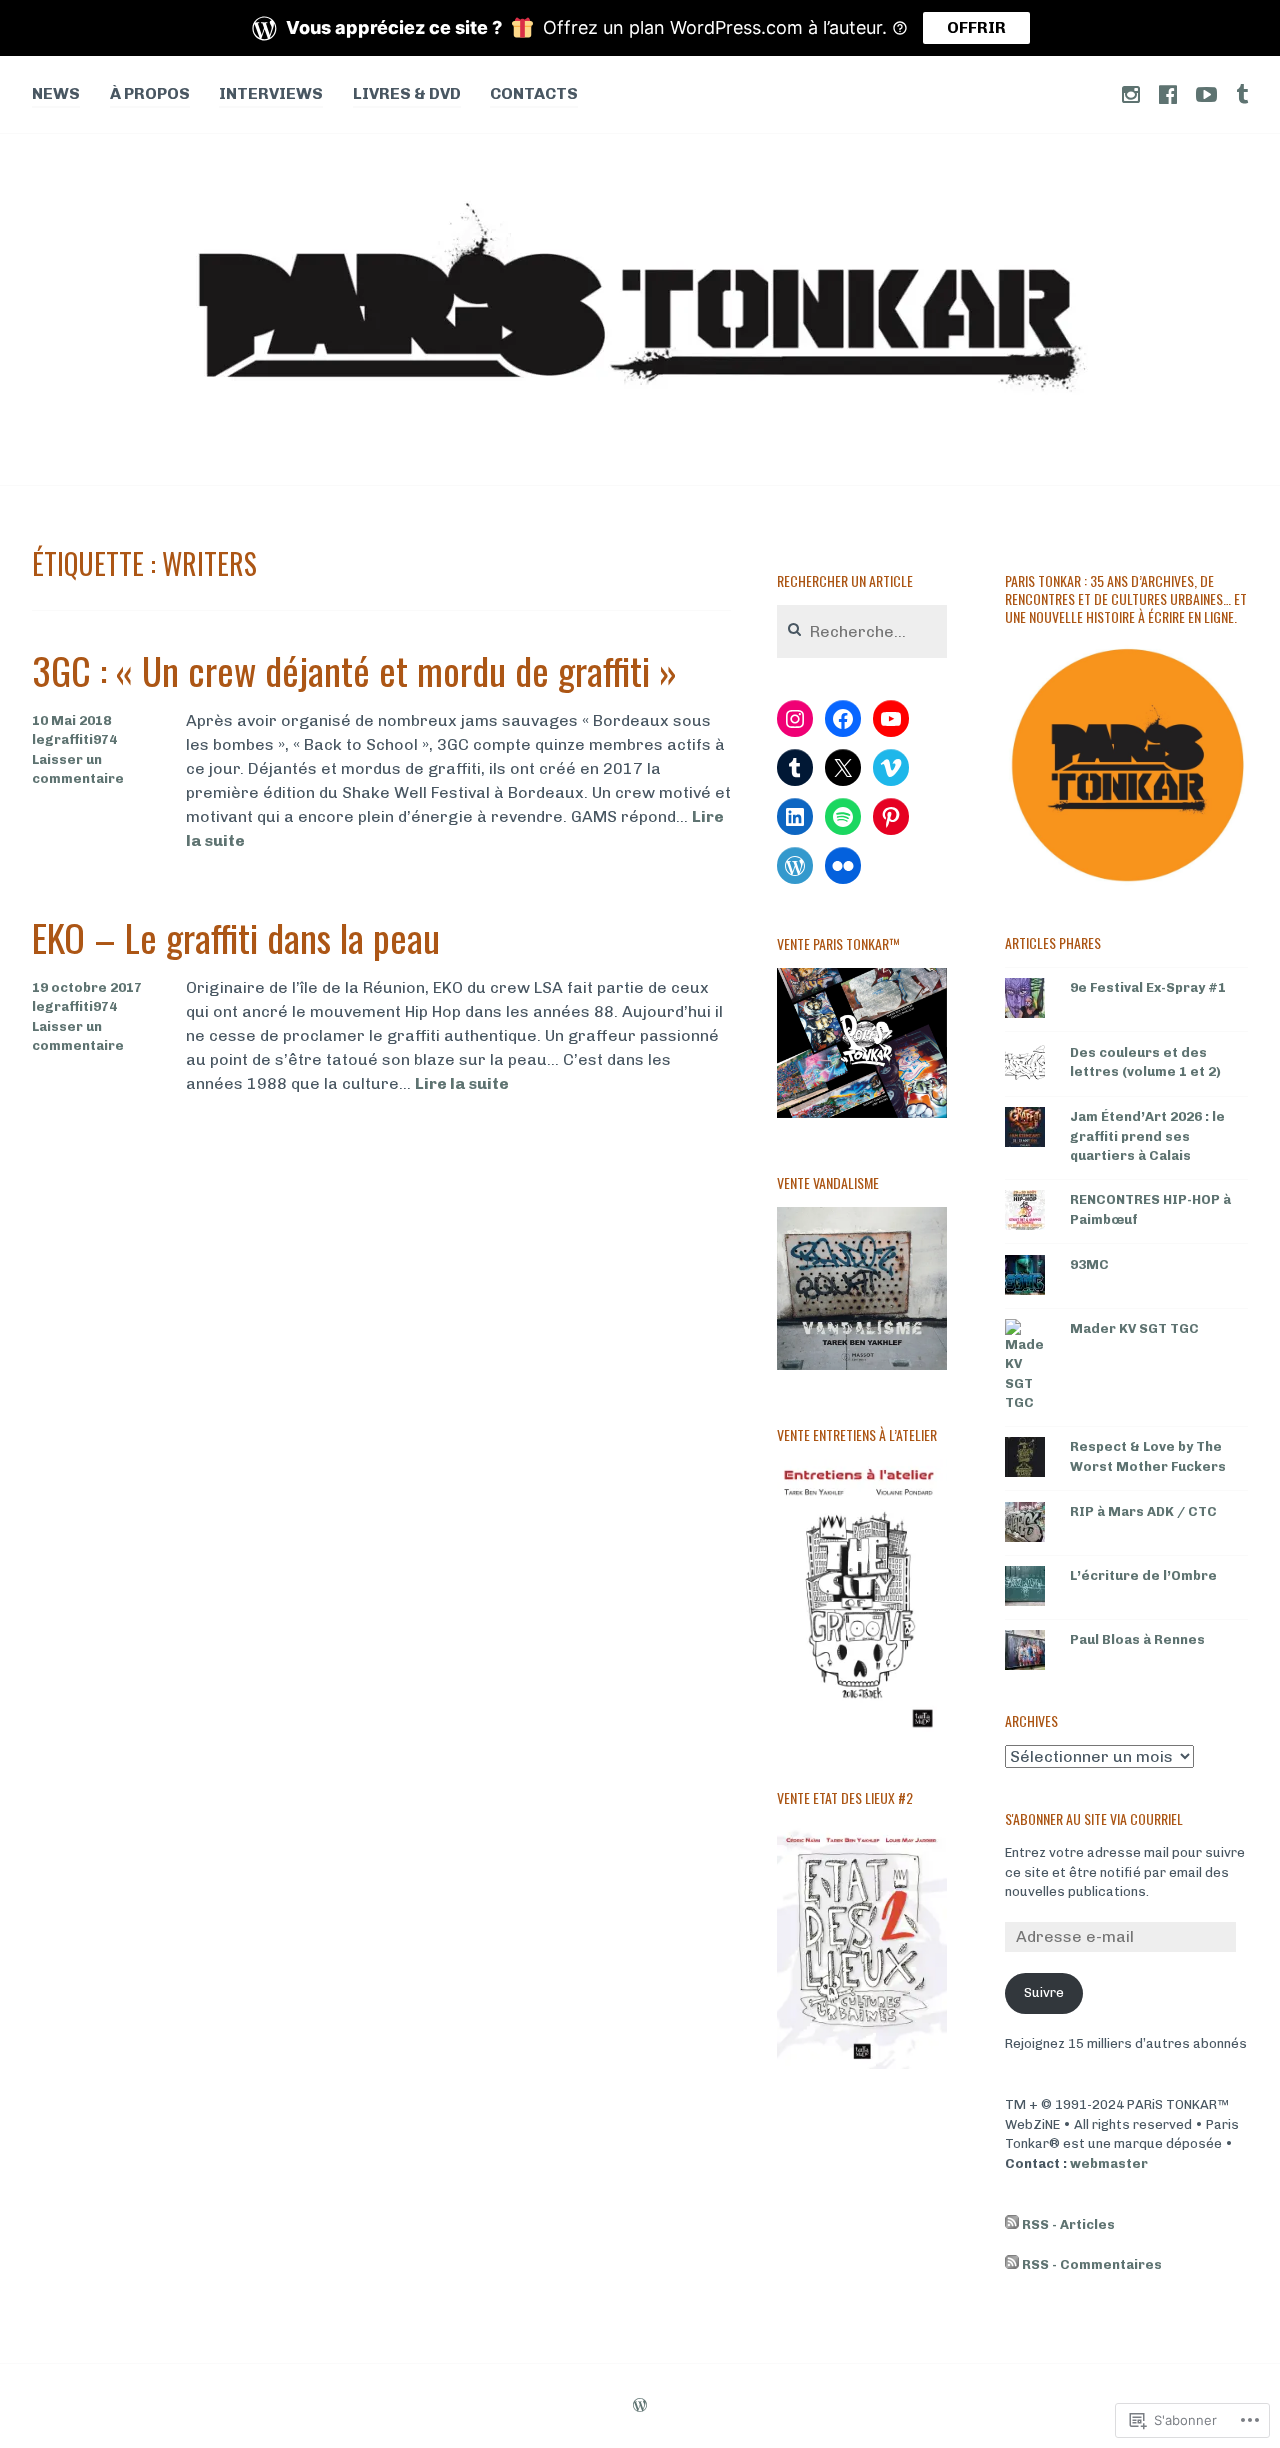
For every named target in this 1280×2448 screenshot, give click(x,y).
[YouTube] (891, 719)
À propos (150, 93)
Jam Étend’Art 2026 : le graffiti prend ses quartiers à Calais (1147, 1136)
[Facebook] (843, 719)
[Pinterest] (891, 817)
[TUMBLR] (1242, 93)
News (56, 93)
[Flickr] (843, 866)
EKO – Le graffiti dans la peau (236, 937)
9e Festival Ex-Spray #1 (1148, 987)
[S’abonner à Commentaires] (1012, 2265)
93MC (1089, 1264)
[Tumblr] (795, 768)
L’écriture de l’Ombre (1143, 1575)
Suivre (1044, 1992)
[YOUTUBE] (1206, 93)
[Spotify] (843, 817)
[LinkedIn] (795, 817)
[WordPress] (795, 866)
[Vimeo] (891, 768)
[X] (843, 768)
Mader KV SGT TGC (1134, 1328)
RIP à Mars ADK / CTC (1143, 1511)
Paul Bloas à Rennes (1137, 1639)
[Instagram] (795, 719)
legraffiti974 (74, 739)
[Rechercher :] (862, 632)
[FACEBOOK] (1168, 93)
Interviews (271, 93)
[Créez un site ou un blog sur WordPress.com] (640, 2407)
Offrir (976, 27)
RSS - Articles (1068, 2224)
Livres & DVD (407, 93)
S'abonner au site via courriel (1094, 1818)
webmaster (1109, 2163)
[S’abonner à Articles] (1012, 2225)
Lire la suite (462, 1084)
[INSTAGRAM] (1131, 93)
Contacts (534, 93)
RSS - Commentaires (1092, 2264)
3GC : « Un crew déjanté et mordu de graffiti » (354, 670)
